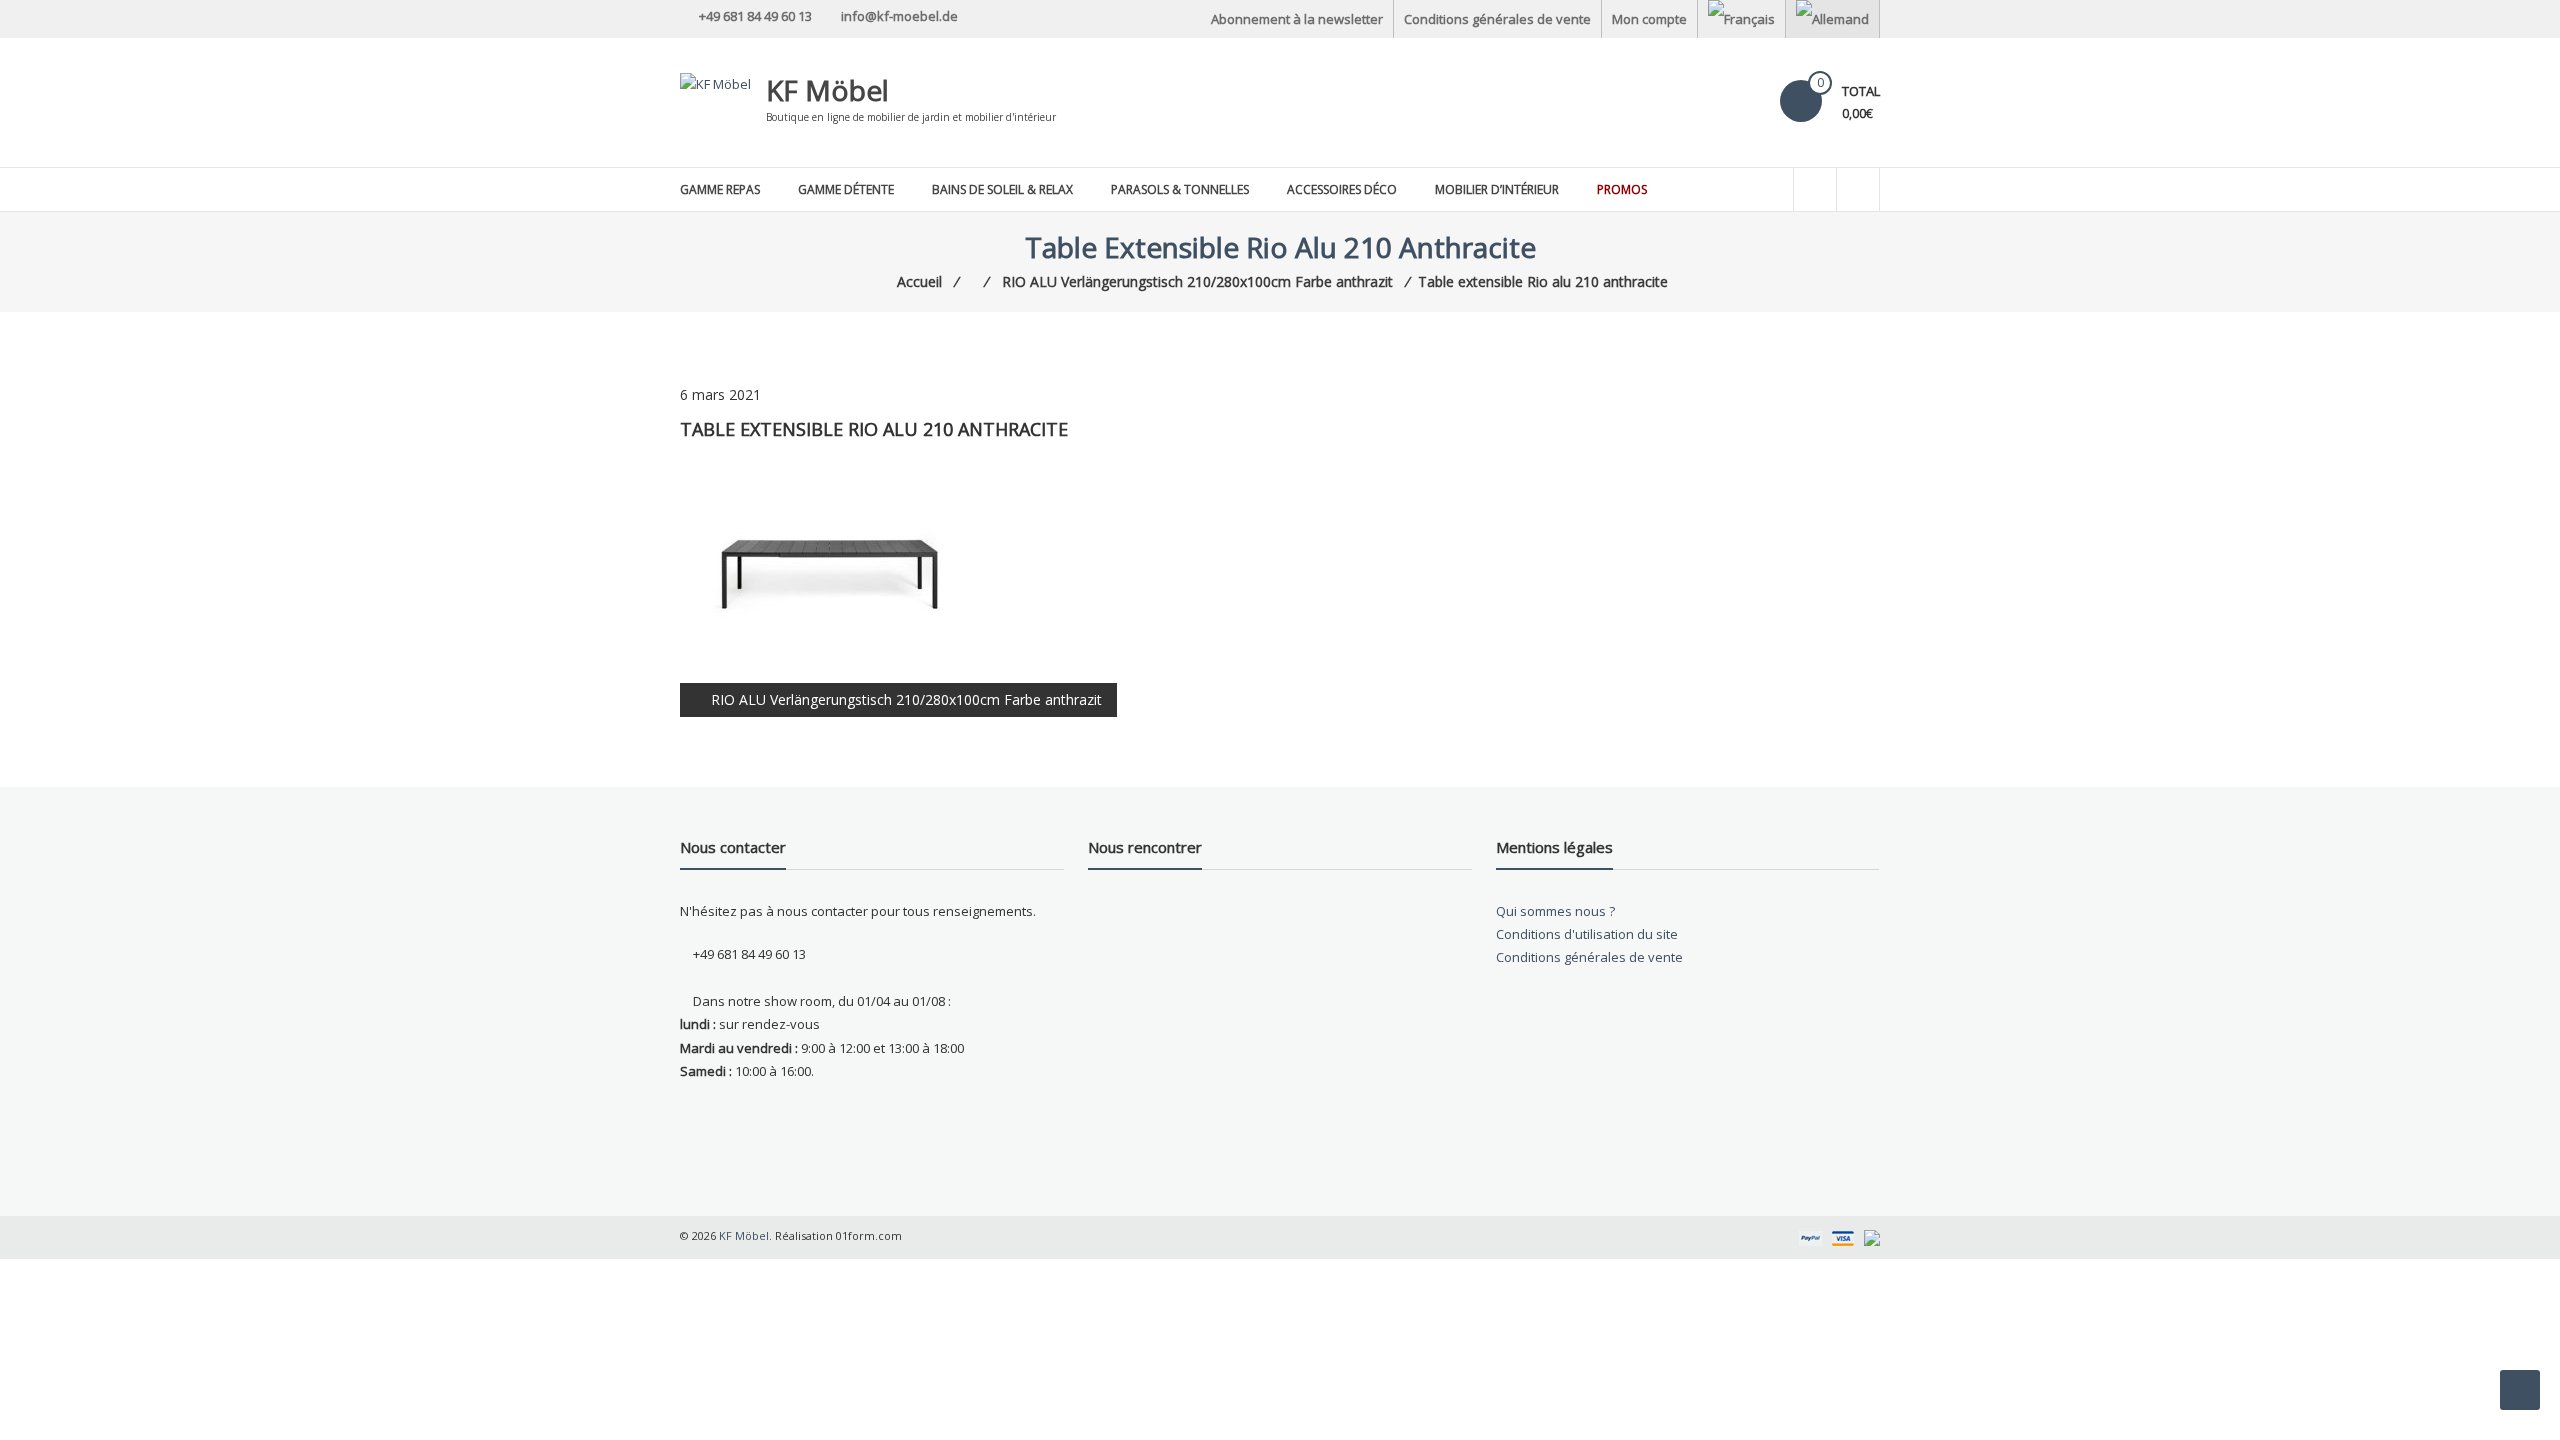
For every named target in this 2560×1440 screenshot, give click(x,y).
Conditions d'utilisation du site (1587, 934)
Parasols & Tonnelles (1180, 189)
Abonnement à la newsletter (1297, 19)
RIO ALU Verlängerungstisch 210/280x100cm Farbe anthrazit (906, 699)
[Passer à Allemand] (1832, 19)
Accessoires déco (1342, 189)
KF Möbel (827, 90)
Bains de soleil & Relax (1002, 189)
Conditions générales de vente (1497, 19)
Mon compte (1649, 19)
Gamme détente (846, 189)
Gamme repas (720, 189)
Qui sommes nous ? (1555, 911)
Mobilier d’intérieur (1497, 189)
